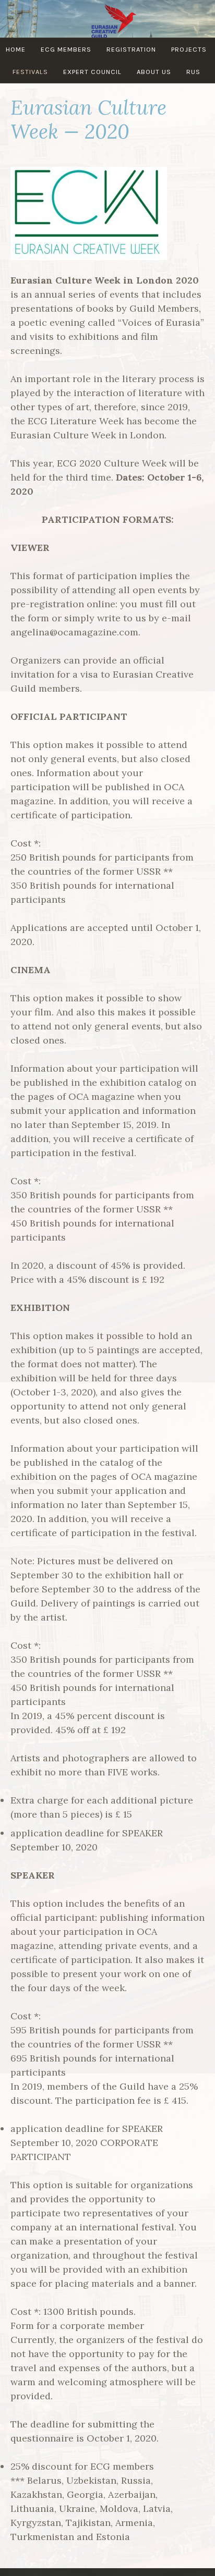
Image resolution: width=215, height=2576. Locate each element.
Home (16, 49)
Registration (131, 49)
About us (154, 72)
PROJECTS (189, 49)
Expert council (92, 72)
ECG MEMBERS (66, 49)
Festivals (30, 72)
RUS (193, 72)
